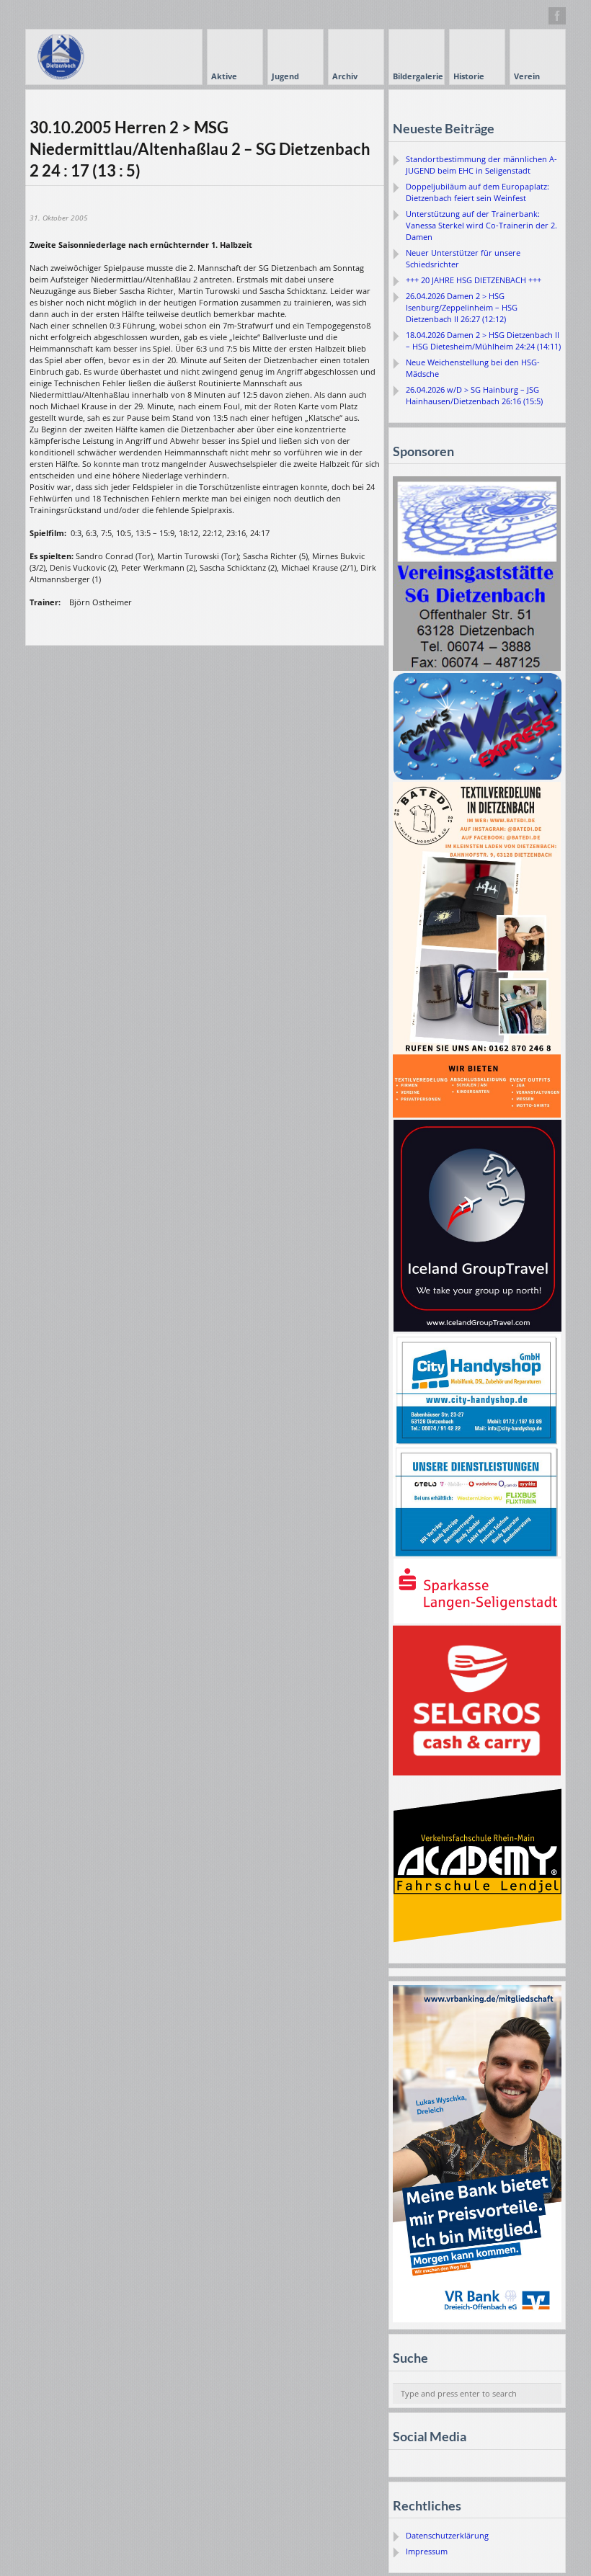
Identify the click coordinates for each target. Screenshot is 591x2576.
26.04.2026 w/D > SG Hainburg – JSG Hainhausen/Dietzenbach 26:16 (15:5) (474, 395)
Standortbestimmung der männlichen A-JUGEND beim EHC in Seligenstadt (481, 165)
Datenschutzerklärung (447, 2535)
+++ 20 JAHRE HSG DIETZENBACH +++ (474, 280)
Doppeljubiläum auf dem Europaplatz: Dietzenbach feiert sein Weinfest (477, 192)
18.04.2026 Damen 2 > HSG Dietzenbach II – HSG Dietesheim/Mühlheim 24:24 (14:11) (483, 340)
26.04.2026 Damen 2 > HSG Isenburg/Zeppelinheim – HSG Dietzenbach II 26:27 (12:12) (462, 307)
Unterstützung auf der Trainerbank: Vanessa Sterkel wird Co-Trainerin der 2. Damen (481, 225)
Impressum (427, 2551)
